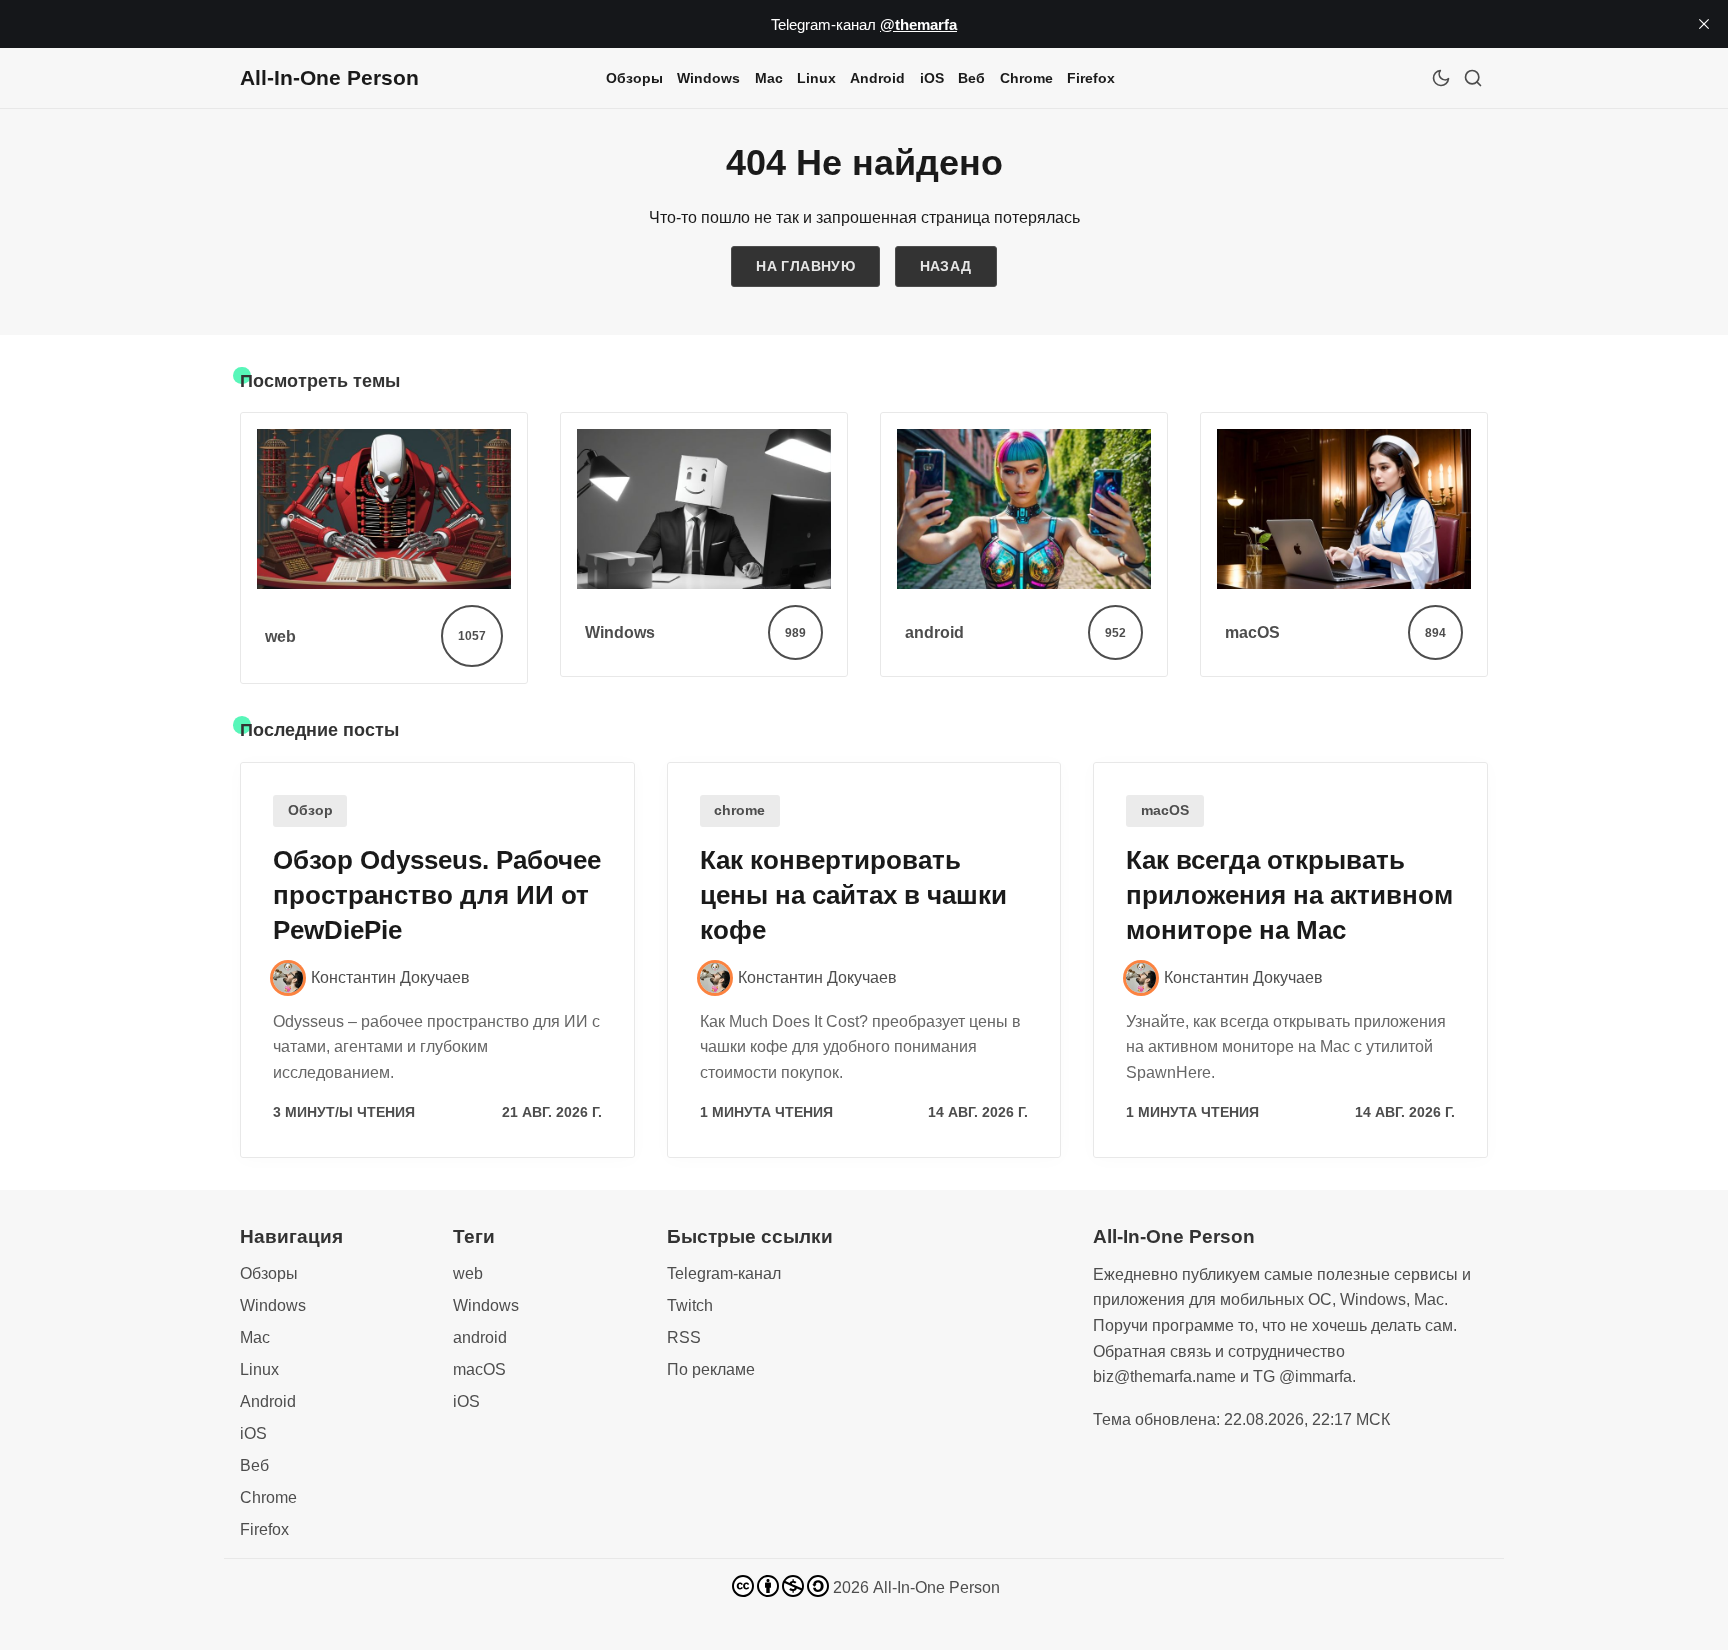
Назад (946, 266)
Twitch (690, 1305)
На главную (805, 266)
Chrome (1026, 78)
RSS (684, 1337)
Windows (708, 78)
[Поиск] (1473, 78)
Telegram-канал (724, 1273)
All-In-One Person (936, 1587)
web (468, 1273)
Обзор (310, 810)
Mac (769, 78)
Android (877, 78)
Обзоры (634, 78)
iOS (932, 78)
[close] (1704, 24)
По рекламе (711, 1369)
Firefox (1091, 78)
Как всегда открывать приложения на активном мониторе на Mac (1289, 895)
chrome (739, 810)
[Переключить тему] (1441, 78)
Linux (816, 78)
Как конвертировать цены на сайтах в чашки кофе (853, 895)
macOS (1165, 810)
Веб (971, 78)
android (480, 1337)
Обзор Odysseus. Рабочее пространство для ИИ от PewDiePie (437, 895)
